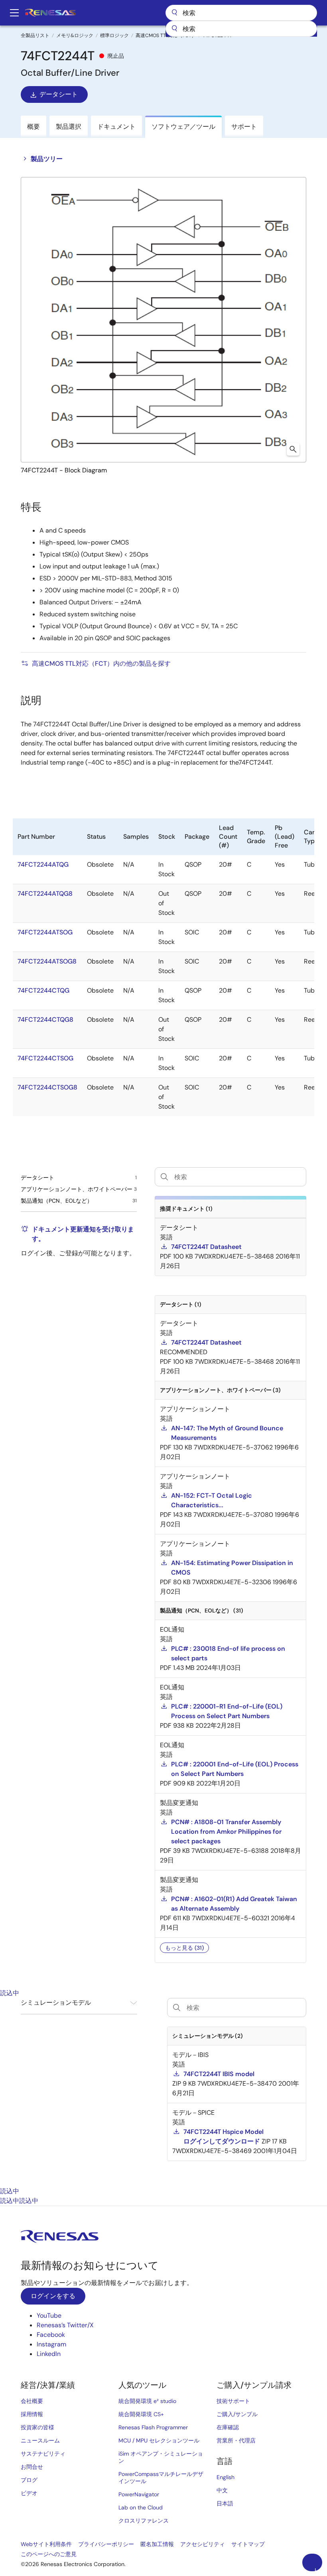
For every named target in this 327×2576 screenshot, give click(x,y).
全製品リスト (35, 35)
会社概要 (32, 2401)
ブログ (29, 2480)
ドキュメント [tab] (116, 127)
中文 (222, 2490)
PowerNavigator (139, 2494)
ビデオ (29, 2493)
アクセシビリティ (203, 2544)
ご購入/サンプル (237, 2414)
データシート (59, 94)
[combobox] (241, 29)
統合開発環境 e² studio (147, 2401)
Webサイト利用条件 (46, 2544)
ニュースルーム (40, 2440)
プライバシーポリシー (106, 2544)
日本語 (225, 2503)
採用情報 (32, 2414)
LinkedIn (49, 2354)
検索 (241, 13)
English (226, 2477)
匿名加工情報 (157, 2544)
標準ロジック (114, 35)
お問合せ (32, 2467)
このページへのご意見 (49, 2554)
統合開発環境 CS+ (141, 2414)
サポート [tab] (244, 127)
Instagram (51, 2344)
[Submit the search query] (177, 2008)
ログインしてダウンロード (222, 2141)
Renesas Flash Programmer (153, 2427)
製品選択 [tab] (69, 127)
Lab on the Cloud (141, 2507)
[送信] (174, 29)
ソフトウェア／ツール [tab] (183, 127)
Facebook (51, 2335)
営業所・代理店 (236, 2440)
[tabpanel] (163, 2092)
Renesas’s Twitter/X (65, 2325)
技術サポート (233, 2401)
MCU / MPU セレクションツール (159, 2440)
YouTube (49, 2315)
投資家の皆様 (37, 2427)
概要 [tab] (33, 127)
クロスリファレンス (144, 2521)
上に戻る (315, 2569)
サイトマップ (248, 2544)
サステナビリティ (43, 2454)
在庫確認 (228, 2427)
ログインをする (53, 2296)
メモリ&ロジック (75, 35)
